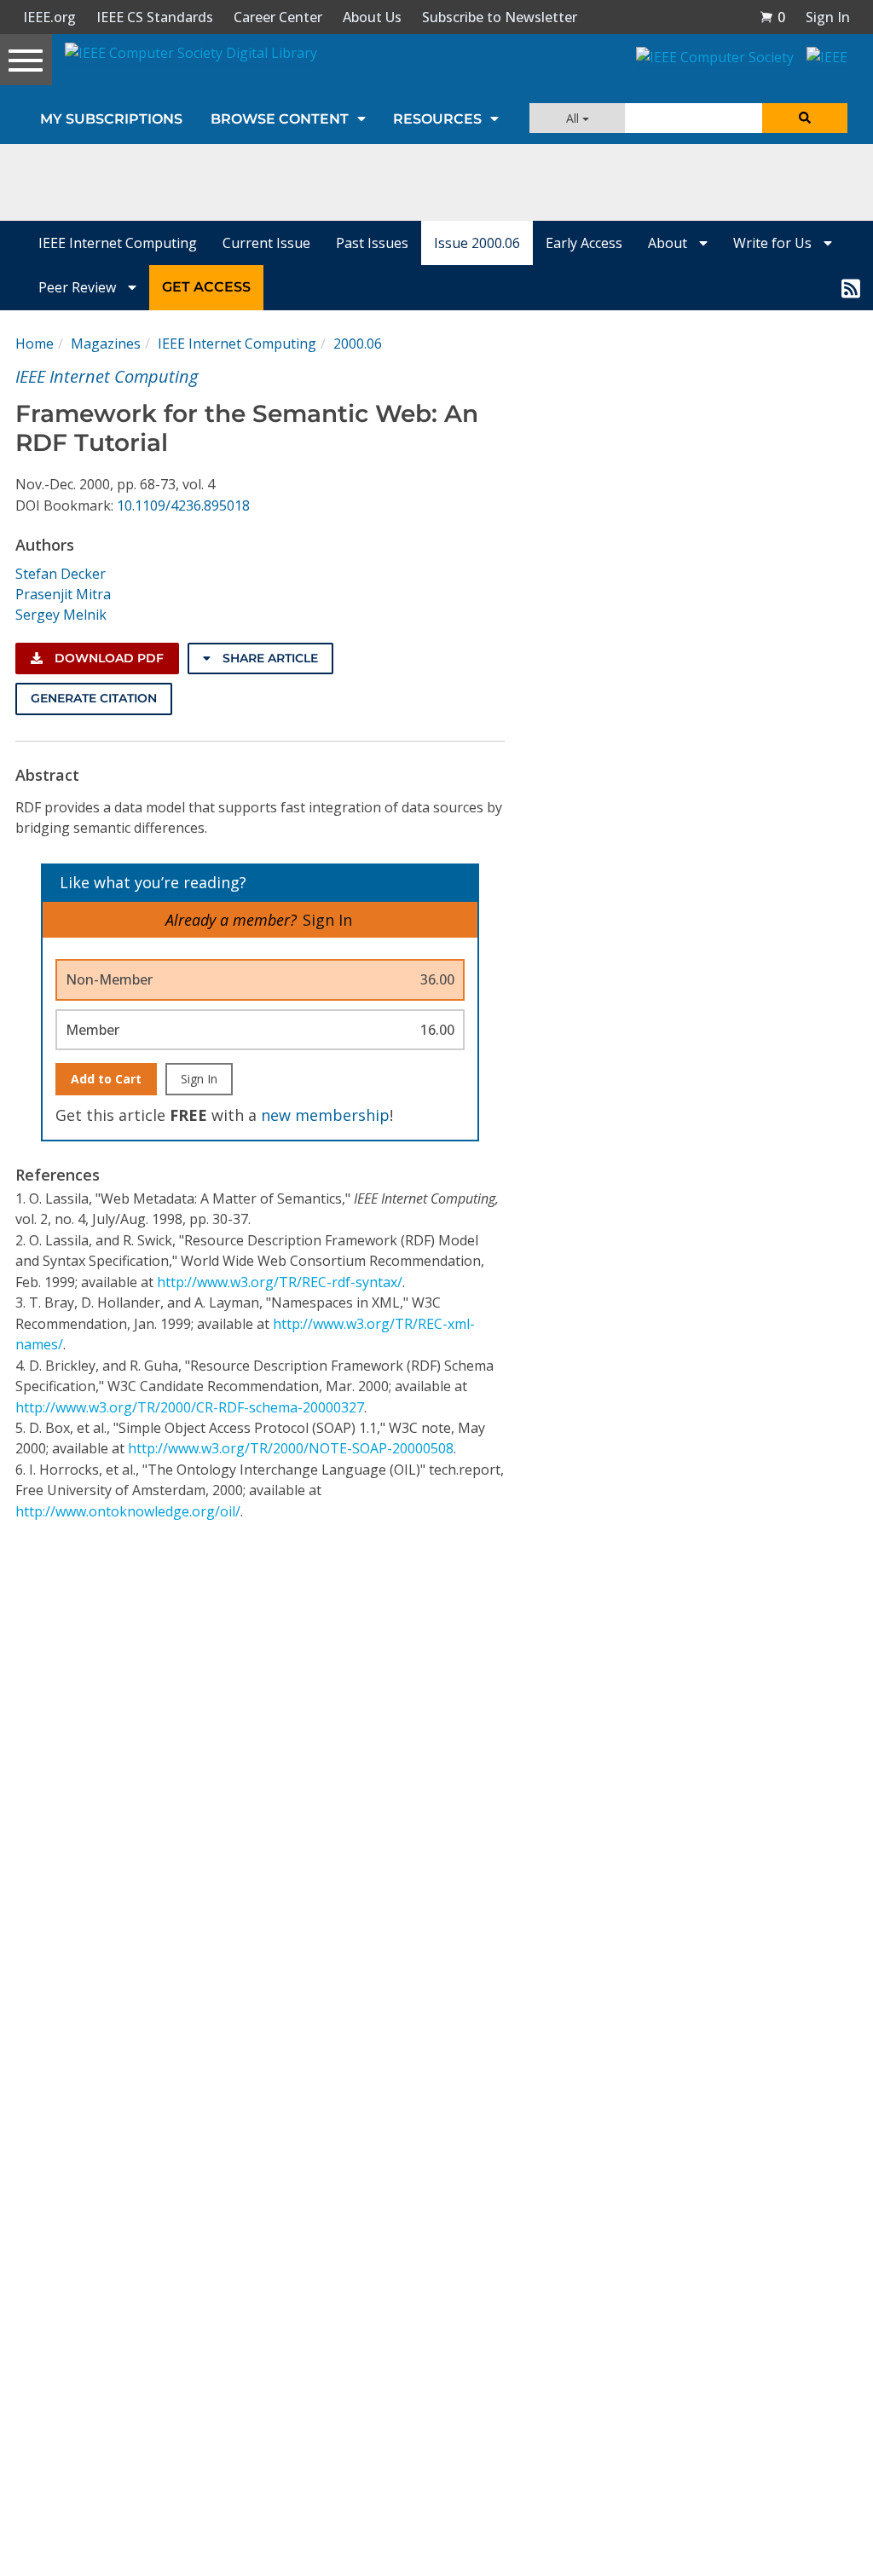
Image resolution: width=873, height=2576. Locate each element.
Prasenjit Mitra (63, 594)
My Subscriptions (111, 119)
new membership (325, 1115)
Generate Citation (94, 698)
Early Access (584, 243)
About (669, 243)
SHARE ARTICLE (269, 658)
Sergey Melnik (61, 615)
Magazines (106, 344)
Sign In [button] (828, 17)
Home (35, 344)
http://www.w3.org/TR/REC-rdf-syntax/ (280, 1282)
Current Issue (266, 243)
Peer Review (79, 287)
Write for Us (774, 243)
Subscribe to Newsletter (500, 17)
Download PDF (107, 658)
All (574, 118)
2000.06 (358, 344)
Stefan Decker (61, 574)
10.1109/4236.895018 (183, 505)
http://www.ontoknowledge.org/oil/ (128, 1511)
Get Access (206, 287)
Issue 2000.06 (477, 243)
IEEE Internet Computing (118, 243)
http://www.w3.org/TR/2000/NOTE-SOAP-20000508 (291, 1448)
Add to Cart (106, 1079)
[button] (772, 17)
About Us (372, 17)
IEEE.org (49, 17)
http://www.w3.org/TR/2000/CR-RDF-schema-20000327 (190, 1407)
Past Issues (372, 243)
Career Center (278, 17)
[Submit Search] (805, 118)
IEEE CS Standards (155, 17)
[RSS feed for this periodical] (851, 287)
